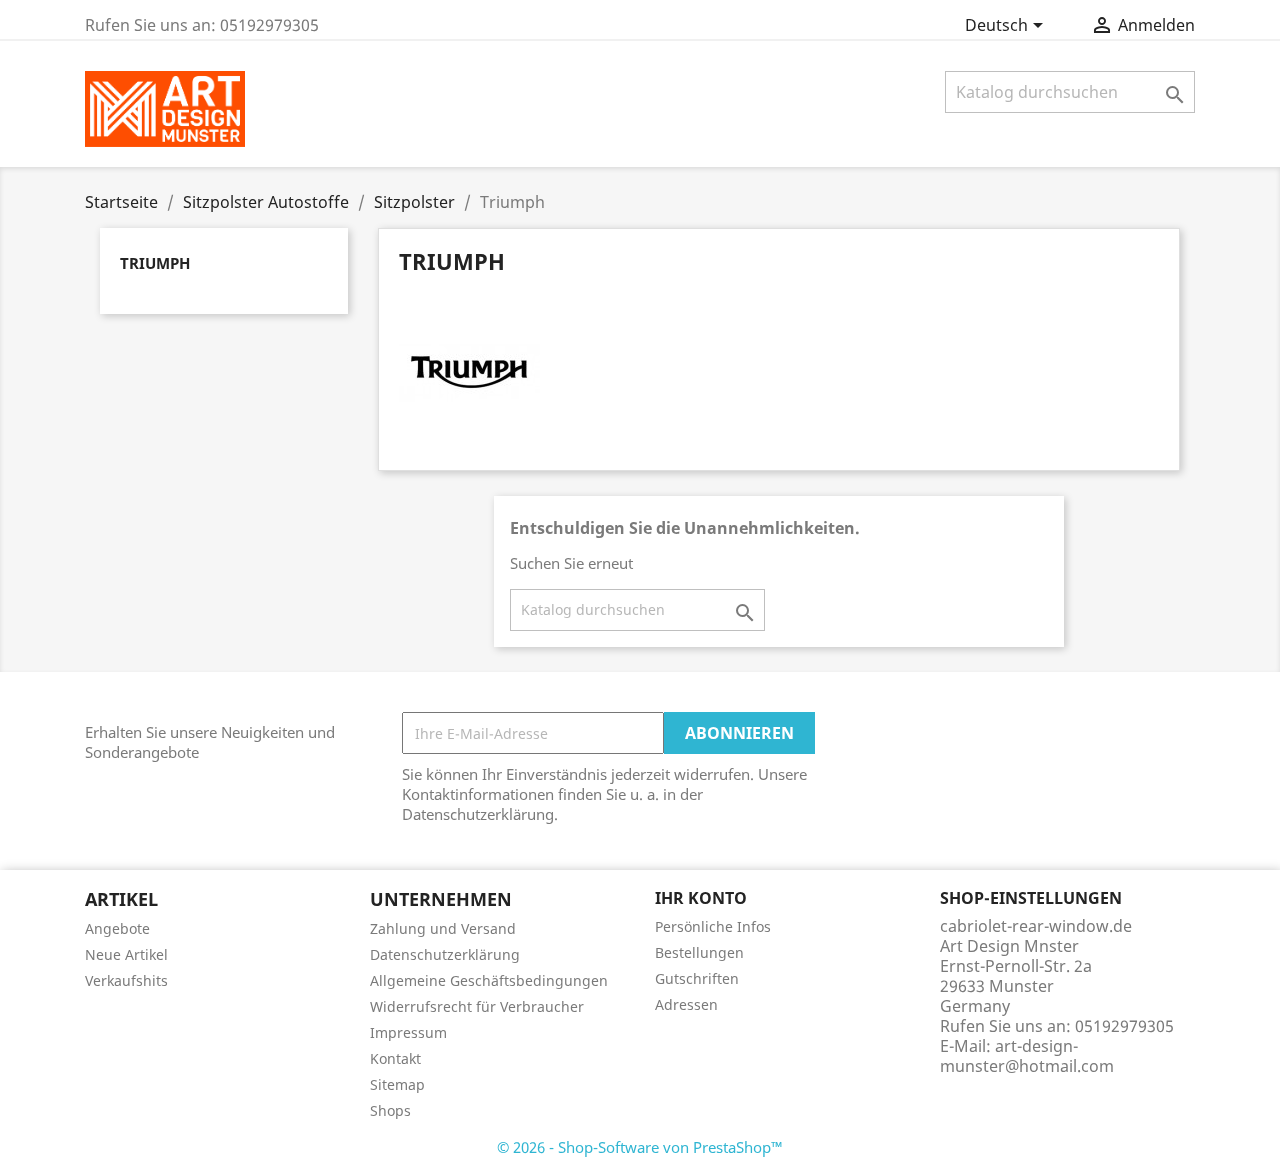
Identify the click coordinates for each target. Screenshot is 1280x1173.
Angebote (117, 928)
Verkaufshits (126, 980)
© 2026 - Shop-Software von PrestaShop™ (640, 1147)
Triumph (155, 263)
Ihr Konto (701, 898)
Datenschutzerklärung (445, 954)
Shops (390, 1110)
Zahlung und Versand (443, 928)
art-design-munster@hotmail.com (1027, 1056)
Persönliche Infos (713, 926)
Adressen (686, 1004)
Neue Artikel (126, 954)
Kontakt (395, 1058)
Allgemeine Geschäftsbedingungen (489, 980)
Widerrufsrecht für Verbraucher (477, 1006)
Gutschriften (697, 978)
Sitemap (397, 1084)
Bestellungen (699, 952)
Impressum (408, 1032)
